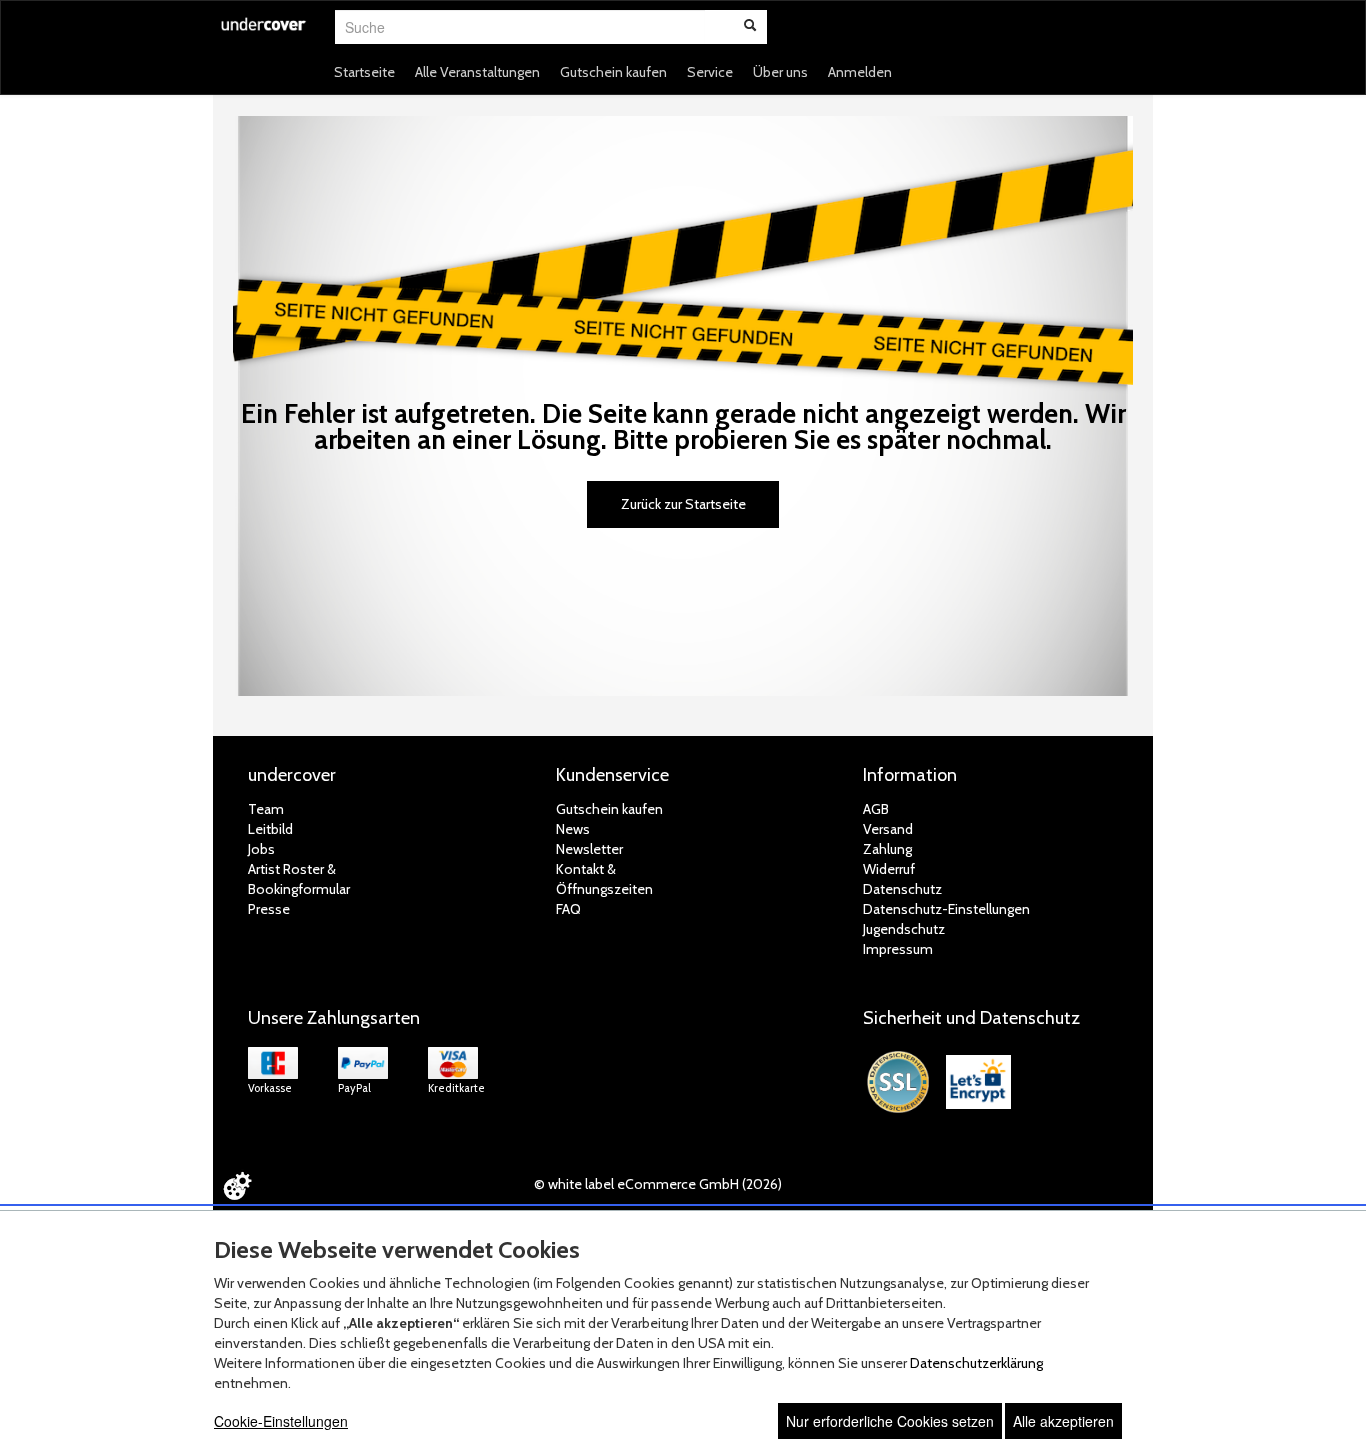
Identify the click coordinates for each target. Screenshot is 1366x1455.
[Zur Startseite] (264, 36)
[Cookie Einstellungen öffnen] (237, 1186)
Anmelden (860, 72)
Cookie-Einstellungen (281, 1421)
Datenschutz (902, 889)
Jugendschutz (904, 929)
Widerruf (889, 869)
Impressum (898, 949)
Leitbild (270, 829)
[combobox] (520, 27)
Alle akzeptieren (1063, 1421)
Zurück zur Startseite (683, 504)
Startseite (364, 72)
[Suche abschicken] (750, 27)
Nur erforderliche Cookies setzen (890, 1421)
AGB (876, 809)
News (573, 829)
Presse (269, 909)
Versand (888, 829)
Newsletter (589, 849)
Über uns (780, 72)
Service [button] (710, 72)
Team (266, 809)
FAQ (568, 909)
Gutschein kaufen (613, 72)
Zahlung (887, 849)
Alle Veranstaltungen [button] (477, 72)
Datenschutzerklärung (976, 1363)
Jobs (261, 849)
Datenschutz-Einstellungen (946, 909)
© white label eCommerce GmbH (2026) (658, 1184)
